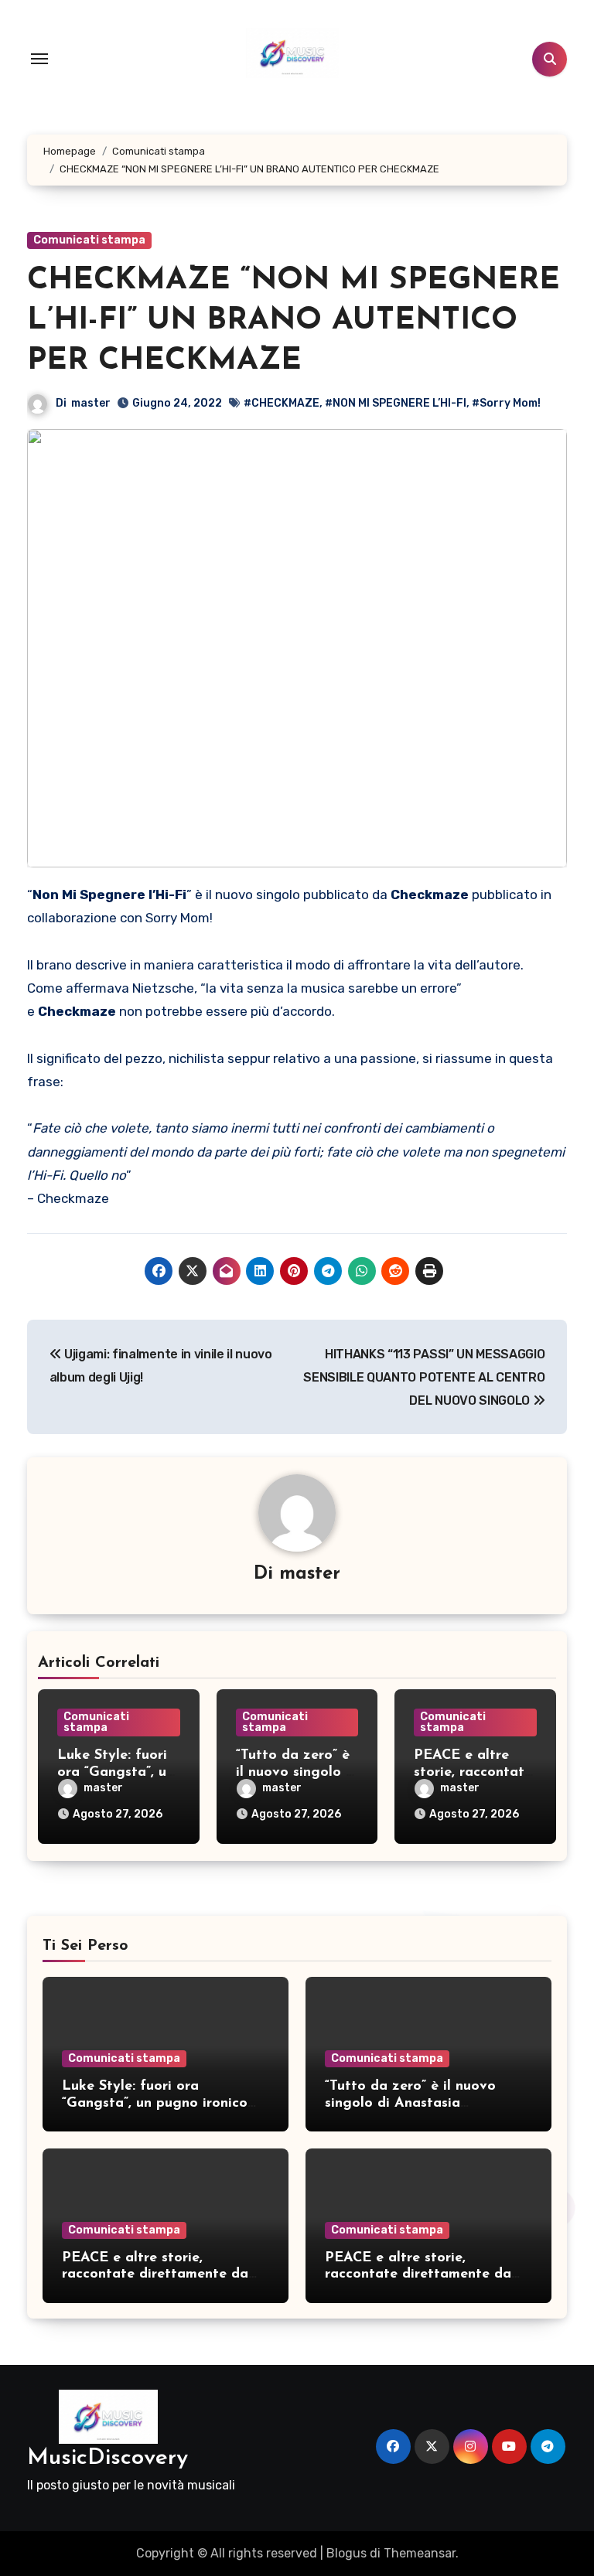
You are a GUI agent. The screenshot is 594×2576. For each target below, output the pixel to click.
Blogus (346, 2553)
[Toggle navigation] (39, 59)
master (91, 403)
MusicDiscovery (108, 2458)
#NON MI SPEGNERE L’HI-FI (396, 403)
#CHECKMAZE (282, 403)
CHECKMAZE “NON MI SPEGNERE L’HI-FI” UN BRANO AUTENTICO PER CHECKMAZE (294, 321)
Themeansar (420, 2553)
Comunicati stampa (89, 240)
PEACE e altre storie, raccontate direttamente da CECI (155, 2275)
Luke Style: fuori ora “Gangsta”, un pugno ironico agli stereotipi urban (155, 2103)
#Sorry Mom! (506, 403)
